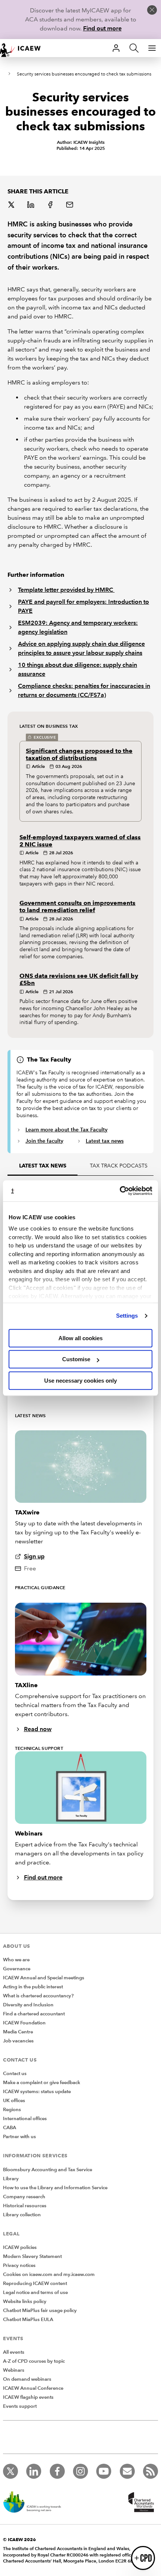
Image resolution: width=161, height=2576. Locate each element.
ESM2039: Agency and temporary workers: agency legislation (78, 627)
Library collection (22, 2215)
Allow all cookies (80, 1338)
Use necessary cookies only (80, 1381)
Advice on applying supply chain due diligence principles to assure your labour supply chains (81, 648)
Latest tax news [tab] (43, 1166)
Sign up (34, 1556)
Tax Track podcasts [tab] (119, 1166)
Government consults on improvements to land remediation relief (78, 906)
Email (70, 205)
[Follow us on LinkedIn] (34, 2471)
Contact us (15, 2074)
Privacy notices (19, 2265)
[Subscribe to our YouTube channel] (104, 2471)
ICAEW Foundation (24, 2023)
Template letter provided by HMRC (66, 590)
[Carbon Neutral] (36, 2503)
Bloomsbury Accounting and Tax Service (48, 2170)
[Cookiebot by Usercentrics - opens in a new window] (120, 1191)
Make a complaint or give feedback (42, 2083)
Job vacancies (18, 2041)
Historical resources (25, 2206)
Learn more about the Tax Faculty (66, 1130)
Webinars (14, 2370)
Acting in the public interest (33, 1987)
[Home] (24, 48)
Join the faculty (44, 1141)
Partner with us (19, 2137)
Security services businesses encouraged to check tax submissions (84, 74)
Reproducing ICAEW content (35, 2283)
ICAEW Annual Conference (33, 2388)
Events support (20, 2406)
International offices (25, 2119)
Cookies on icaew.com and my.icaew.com (49, 2274)
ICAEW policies (20, 2247)
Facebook (51, 205)
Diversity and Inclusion (28, 2005)
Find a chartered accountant (34, 2014)
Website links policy (25, 2302)
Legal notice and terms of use (35, 2292)
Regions (12, 2110)
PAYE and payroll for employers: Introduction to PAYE (83, 606)
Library (11, 2179)
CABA (10, 2128)
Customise (76, 1359)
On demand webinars (27, 2379)
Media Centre (18, 2032)
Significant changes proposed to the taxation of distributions (79, 754)
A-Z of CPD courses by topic (34, 2361)
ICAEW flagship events (28, 2397)
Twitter (12, 205)
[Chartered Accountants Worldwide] (140, 2503)
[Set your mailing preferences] (127, 2471)
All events (14, 2352)
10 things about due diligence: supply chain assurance (78, 669)
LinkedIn (31, 205)
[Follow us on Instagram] (80, 2471)
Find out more (102, 28)
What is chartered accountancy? (38, 1996)
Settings (127, 1316)
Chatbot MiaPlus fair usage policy (40, 2311)
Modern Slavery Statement (32, 2256)
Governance (17, 1969)
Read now (38, 1729)
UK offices (14, 2101)
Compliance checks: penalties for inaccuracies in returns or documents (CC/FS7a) (84, 690)
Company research (24, 2197)
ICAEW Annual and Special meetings (44, 1978)
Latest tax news (105, 1141)
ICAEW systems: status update (37, 2092)
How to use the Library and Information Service (55, 2188)
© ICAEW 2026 (19, 2539)
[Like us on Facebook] (57, 2471)
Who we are (16, 1960)
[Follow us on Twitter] (10, 2471)
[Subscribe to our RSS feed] (151, 2471)
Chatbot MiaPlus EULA (28, 2320)
